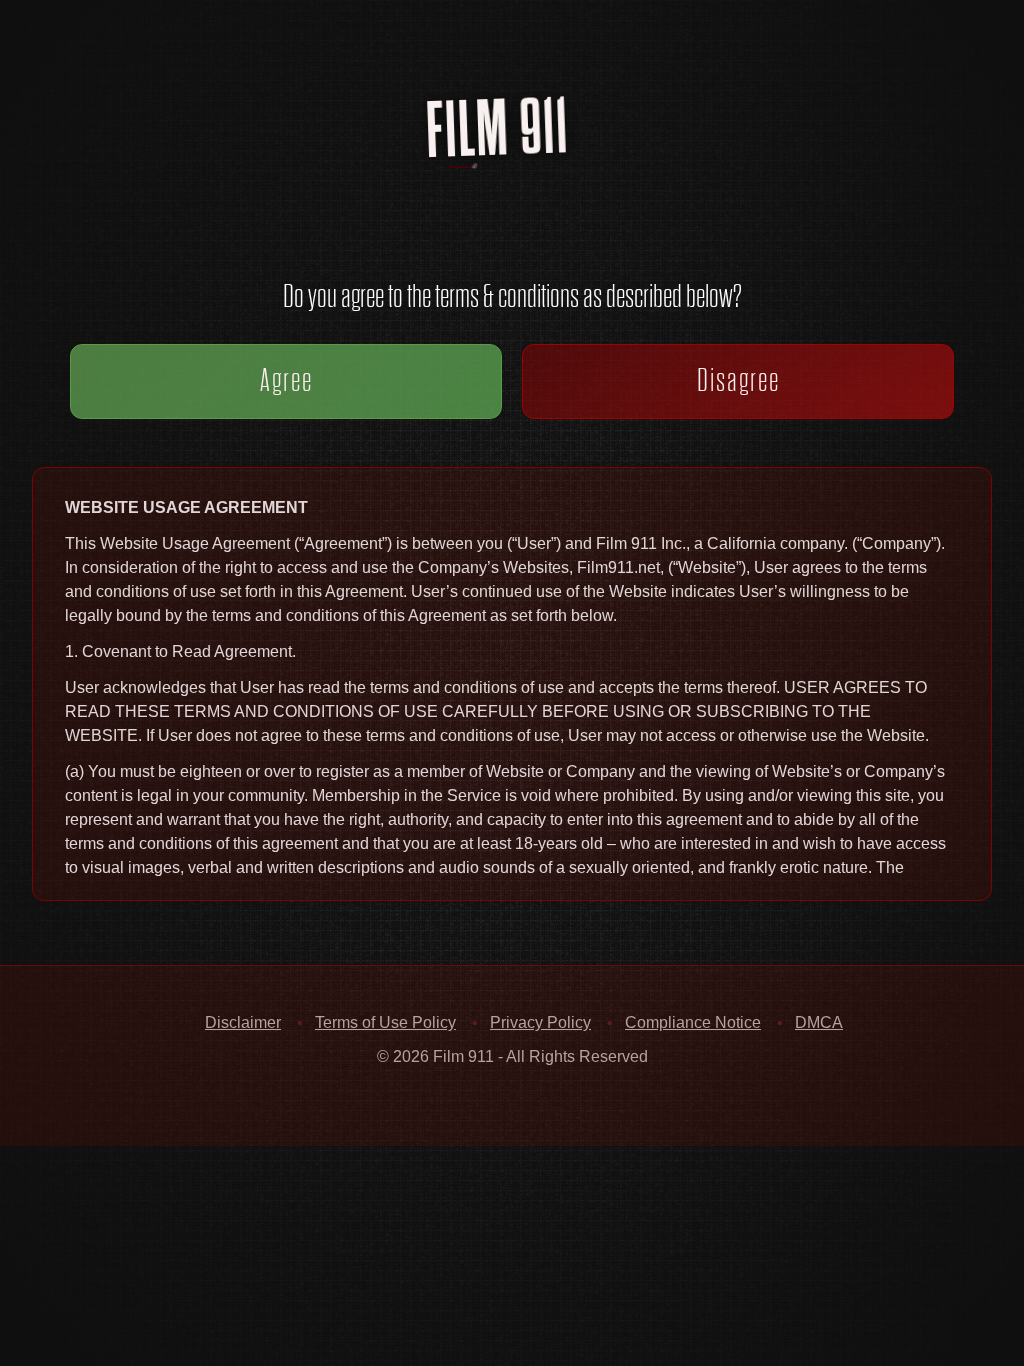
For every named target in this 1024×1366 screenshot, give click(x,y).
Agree (286, 380)
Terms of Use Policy (385, 1022)
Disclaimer (243, 1022)
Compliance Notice (693, 1022)
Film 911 (524, 163)
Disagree (738, 380)
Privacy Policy (540, 1022)
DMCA (819, 1022)
